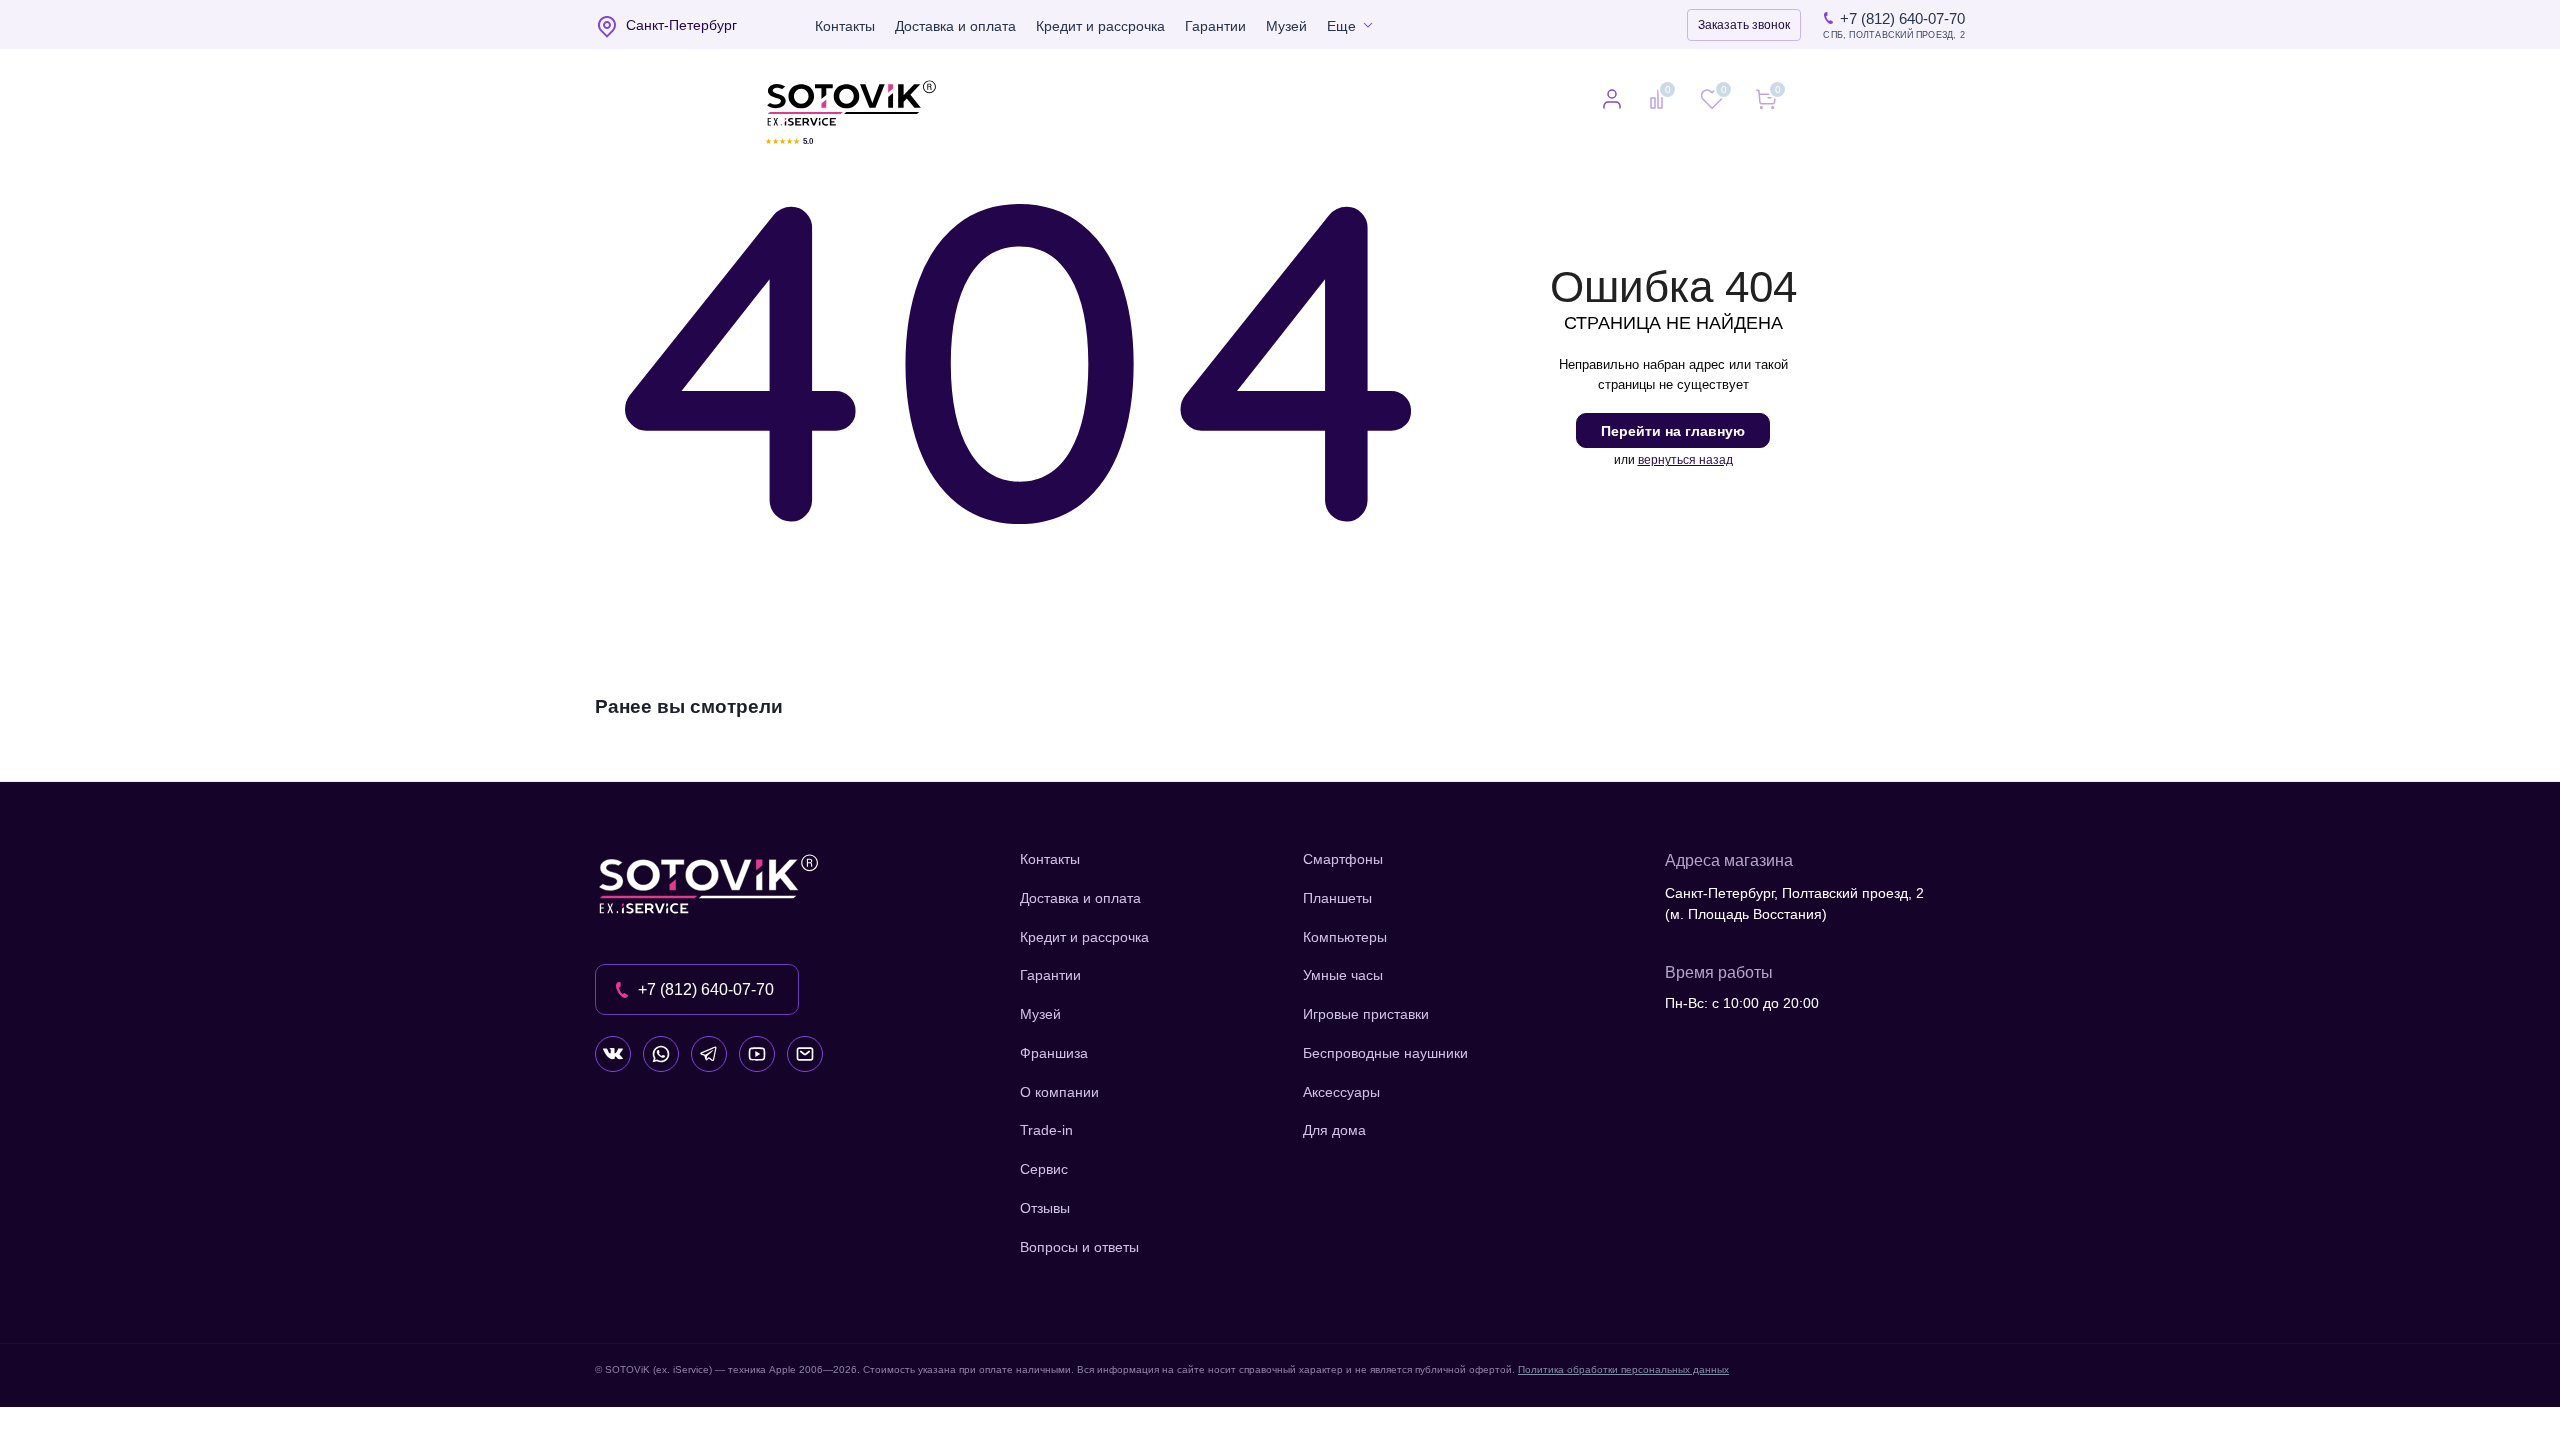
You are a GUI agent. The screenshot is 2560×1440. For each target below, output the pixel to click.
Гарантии (1215, 26)
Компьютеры (1345, 937)
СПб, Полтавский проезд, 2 (1894, 35)
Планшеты (1337, 898)
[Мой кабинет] (1612, 101)
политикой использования (2295, 1331)
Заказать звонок (1744, 25)
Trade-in (1046, 1130)
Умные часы (1343, 975)
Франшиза (1054, 1053)
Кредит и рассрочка (1100, 26)
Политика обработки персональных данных (1623, 1369)
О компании (1059, 1092)
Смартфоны (1343, 859)
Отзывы (1045, 1208)
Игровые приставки (1366, 1014)
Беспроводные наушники (1385, 1053)
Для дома (1334, 1130)
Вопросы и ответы (1079, 1247)
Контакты (845, 26)
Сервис (1044, 1169)
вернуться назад (1685, 460)
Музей (1286, 26)
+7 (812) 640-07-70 (1902, 18)
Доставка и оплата (955, 26)
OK (2275, 1389)
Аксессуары (1341, 1092)
